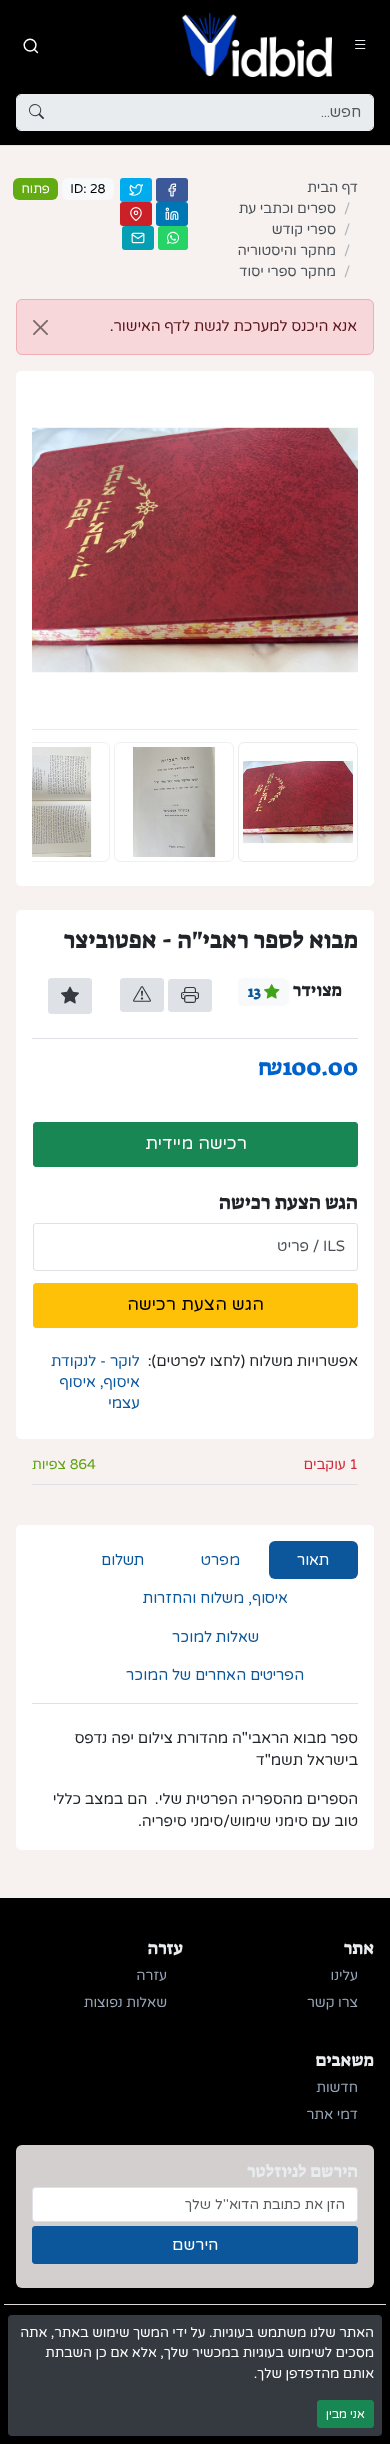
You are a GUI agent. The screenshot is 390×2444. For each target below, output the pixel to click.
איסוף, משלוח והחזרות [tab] (215, 1598)
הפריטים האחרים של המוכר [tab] (215, 1675)
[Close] (40, 327)
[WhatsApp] (173, 238)
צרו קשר (332, 2003)
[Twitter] (136, 190)
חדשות (337, 2088)
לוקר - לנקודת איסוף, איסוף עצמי (95, 1383)
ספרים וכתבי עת (287, 209)
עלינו (344, 1976)
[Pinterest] (136, 214)
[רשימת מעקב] (70, 995)
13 (256, 992)
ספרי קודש (304, 230)
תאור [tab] (313, 1560)
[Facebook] (172, 190)
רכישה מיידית (196, 1143)
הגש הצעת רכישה (195, 1304)
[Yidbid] (257, 45)
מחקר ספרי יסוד (287, 272)
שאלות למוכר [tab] (215, 1637)
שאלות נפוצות (125, 2003)
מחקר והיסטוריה (286, 251)
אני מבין (345, 2414)
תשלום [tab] (122, 1560)
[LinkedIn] (172, 214)
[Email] (138, 238)
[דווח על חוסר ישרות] (142, 995)
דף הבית (332, 188)
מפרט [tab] (220, 1560)
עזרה (151, 1976)
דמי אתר (332, 2115)
